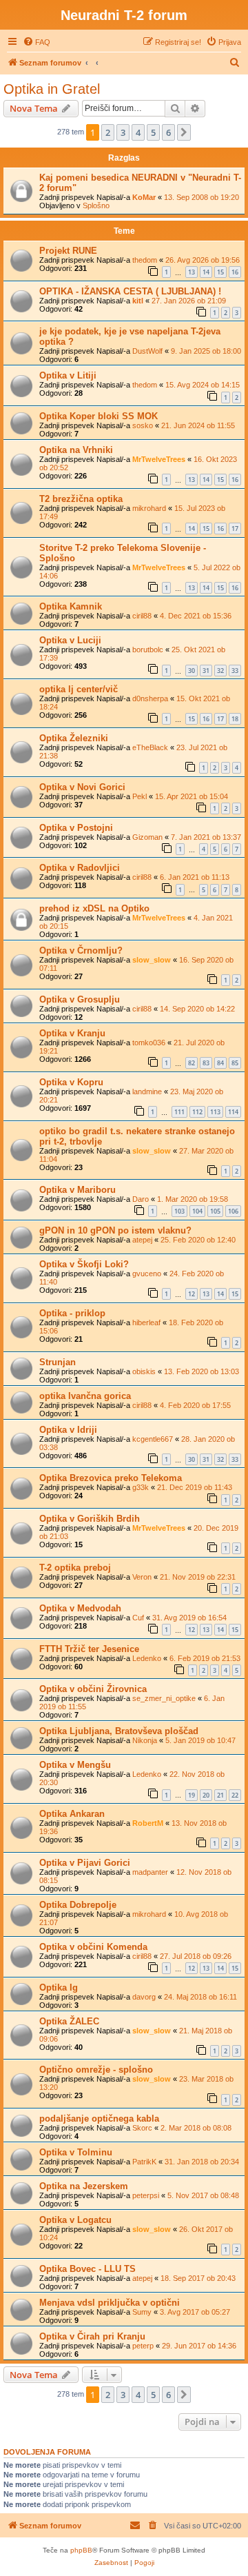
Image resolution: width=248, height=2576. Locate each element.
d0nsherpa (150, 698)
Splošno (96, 205)
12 (192, 1294)
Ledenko (147, 1658)
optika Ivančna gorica (85, 1396)
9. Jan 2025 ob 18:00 (206, 351)
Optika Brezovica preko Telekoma (111, 1478)
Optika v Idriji (68, 1430)
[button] (184, 132)
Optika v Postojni (76, 828)
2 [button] (108, 132)
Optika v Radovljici (80, 868)
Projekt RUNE (68, 251)
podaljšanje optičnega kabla (99, 2119)
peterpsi (146, 2195)
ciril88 (142, 616)
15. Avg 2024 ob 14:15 (203, 385)
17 (235, 529)
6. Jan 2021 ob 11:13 (195, 877)
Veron (142, 1577)
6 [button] (168, 132)
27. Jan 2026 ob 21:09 (189, 301)
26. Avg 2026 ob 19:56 (203, 260)
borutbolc (148, 650)
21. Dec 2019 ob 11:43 (195, 1487)
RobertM (148, 1823)
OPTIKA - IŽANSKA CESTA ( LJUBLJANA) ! (130, 291)
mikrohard (149, 508)
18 (235, 719)
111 (179, 1112)
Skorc (142, 2128)
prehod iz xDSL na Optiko (94, 908)
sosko (143, 425)
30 (192, 671)
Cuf (138, 1618)
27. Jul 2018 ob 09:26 (196, 1956)
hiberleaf (146, 1322)
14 (206, 272)
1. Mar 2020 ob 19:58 (193, 1199)
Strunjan (58, 1362)
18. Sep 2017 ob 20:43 (198, 2278)
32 (220, 671)
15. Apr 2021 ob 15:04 (192, 796)
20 (206, 1795)
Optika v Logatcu (75, 2220)
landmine (147, 1091)
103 (179, 1211)
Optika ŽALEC (69, 2021)
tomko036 (149, 1043)
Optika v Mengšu (75, 1765)
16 (235, 272)
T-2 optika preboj (75, 1568)
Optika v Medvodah (80, 1608)
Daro (141, 1199)
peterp (143, 2346)
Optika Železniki (74, 738)
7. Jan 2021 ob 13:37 (206, 837)
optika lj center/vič (79, 689)
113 (215, 1112)
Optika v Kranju (72, 1033)
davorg (144, 1997)
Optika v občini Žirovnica (93, 1689)
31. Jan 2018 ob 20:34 (202, 2162)
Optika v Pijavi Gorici (85, 1863)
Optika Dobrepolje (78, 1905)
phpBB (81, 2550)
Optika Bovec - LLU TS (87, 2269)
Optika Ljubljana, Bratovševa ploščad (119, 1731)
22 (235, 1795)
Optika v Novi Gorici (82, 787)
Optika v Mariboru (77, 1190)
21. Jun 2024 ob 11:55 (198, 425)
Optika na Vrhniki (76, 450)
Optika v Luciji (70, 640)
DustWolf (147, 351)
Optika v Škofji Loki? (84, 1264)
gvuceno (147, 1274)
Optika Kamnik (71, 606)
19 (192, 1795)
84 (220, 1063)
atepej (142, 1240)
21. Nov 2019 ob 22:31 (198, 1577)
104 (197, 1211)
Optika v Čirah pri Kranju (92, 2336)
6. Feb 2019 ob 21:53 (205, 1658)
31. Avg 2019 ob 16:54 (189, 1618)
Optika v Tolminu (76, 2152)
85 (235, 1063)
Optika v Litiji (68, 375)
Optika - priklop (72, 1313)
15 (220, 272)
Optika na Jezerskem (84, 2186)
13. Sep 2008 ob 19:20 (201, 197)
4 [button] (138, 132)
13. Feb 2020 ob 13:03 (201, 1371)
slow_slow (152, 960)
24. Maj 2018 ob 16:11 (200, 1997)
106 (233, 1211)
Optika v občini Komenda (93, 1947)
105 (215, 1211)
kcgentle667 (153, 1439)
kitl (138, 301)
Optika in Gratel (52, 89)
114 (233, 1112)
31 (206, 671)
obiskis (144, 1371)
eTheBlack (150, 747)
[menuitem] (37, 42)
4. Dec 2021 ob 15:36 (196, 616)
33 (235, 671)
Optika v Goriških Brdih (90, 1519)
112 (197, 1112)
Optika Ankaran (72, 1814)
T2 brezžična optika (81, 499)
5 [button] (153, 132)
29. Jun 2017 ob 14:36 (199, 2346)
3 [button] (123, 132)
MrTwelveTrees (159, 459)
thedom (145, 260)
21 (220, 1795)
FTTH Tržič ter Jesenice (89, 1649)
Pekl (139, 796)
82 (192, 1063)
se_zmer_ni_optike (164, 1698)
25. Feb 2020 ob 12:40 (198, 1240)
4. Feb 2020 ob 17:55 (195, 1405)
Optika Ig (59, 1988)
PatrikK (144, 2162)
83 (206, 1063)
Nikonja (145, 1740)
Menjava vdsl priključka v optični (110, 2303)
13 (192, 272)
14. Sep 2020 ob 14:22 (197, 1009)
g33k (141, 1487)
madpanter (150, 1872)
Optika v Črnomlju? (81, 950)
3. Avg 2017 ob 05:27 (195, 2312)
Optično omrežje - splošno (96, 2070)
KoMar (144, 197)
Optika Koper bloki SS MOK (99, 416)
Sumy (142, 2312)
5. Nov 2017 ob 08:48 (203, 2195)
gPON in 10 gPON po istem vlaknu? (115, 1230)
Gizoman (147, 837)
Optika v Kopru (71, 1082)
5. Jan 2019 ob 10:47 (200, 1740)
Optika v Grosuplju (80, 999)
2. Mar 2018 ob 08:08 (196, 2128)
